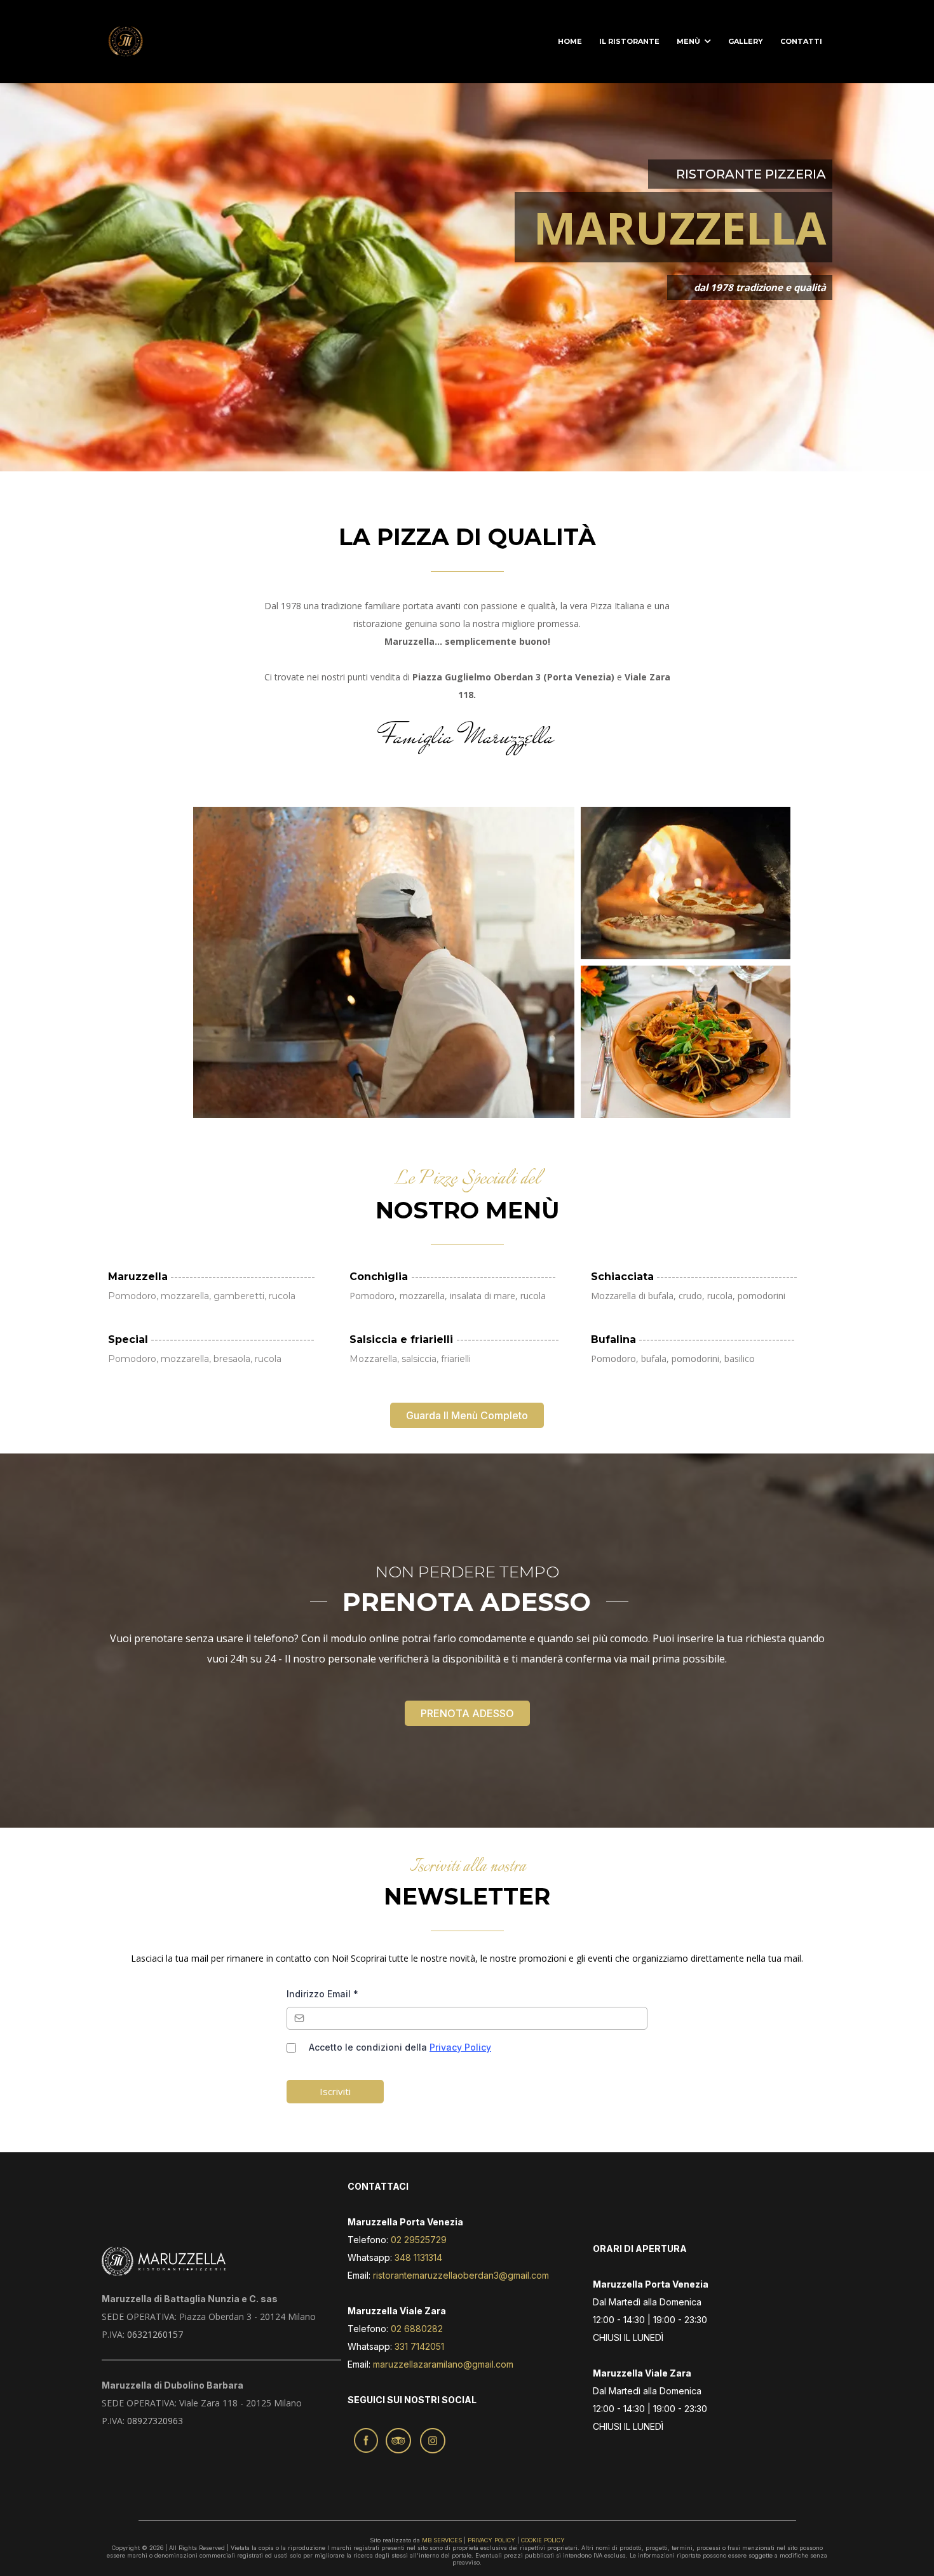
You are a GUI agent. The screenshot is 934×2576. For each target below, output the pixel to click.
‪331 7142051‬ (419, 2346)
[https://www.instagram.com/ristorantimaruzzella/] (433, 2441)
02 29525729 (417, 2240)
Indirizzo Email (322, 1994)
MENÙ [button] (689, 41)
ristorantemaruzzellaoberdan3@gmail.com (461, 2275)
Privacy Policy (460, 2047)
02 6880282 (416, 2329)
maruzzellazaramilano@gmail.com (443, 2364)
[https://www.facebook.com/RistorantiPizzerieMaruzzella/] (366, 2440)
